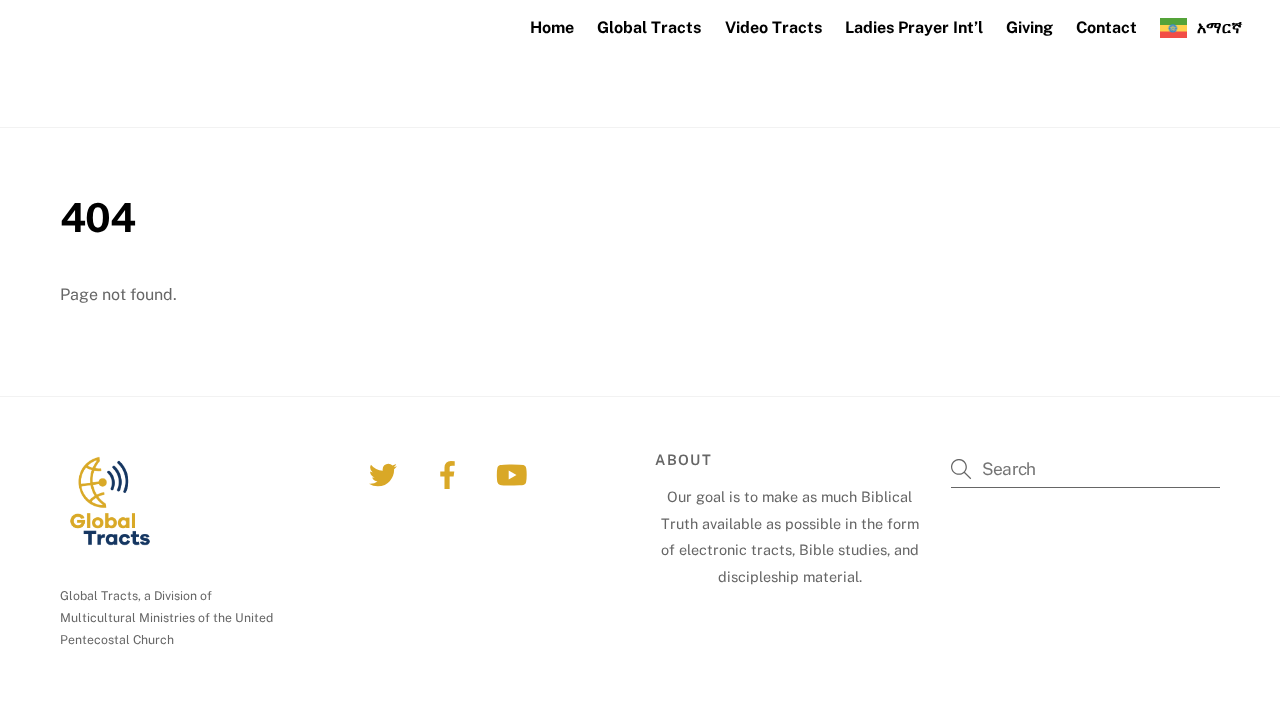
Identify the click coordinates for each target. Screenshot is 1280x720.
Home (552, 27)
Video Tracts (773, 27)
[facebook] (450, 473)
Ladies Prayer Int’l (914, 27)
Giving (1029, 27)
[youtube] (514, 473)
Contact (1106, 27)
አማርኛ (1219, 27)
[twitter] (386, 473)
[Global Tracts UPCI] (178, 100)
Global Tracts (649, 27)
